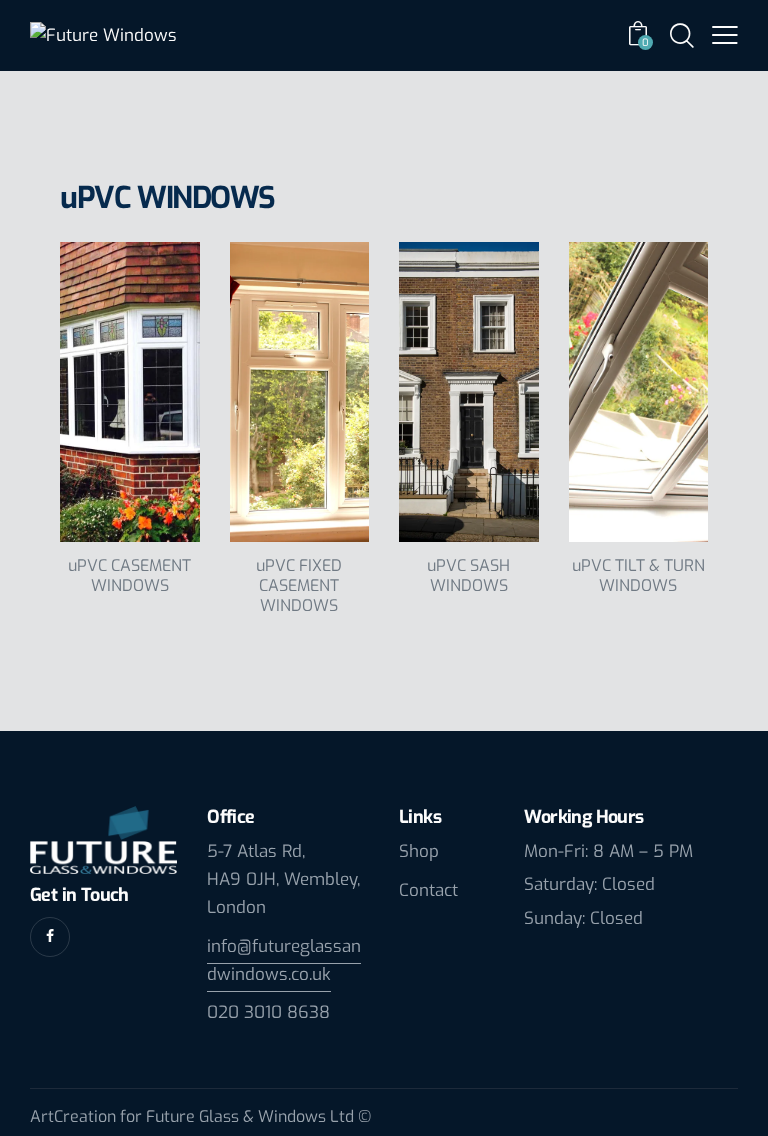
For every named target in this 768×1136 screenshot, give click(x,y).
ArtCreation (73, 1116)
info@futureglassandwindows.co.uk (284, 960)
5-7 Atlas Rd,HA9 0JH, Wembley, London (283, 879)
